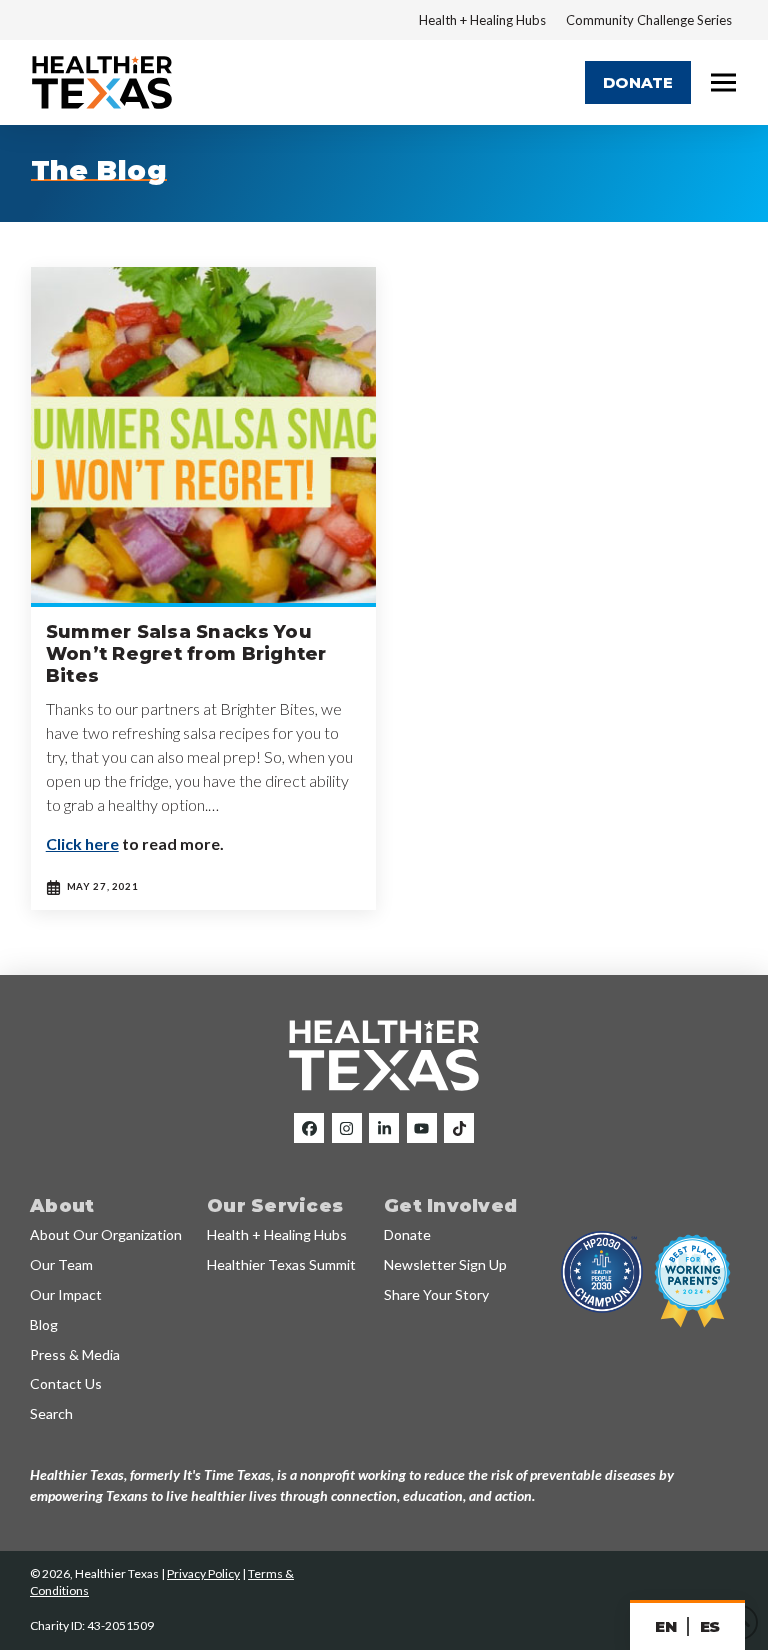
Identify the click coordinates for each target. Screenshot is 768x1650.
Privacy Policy (203, 1573)
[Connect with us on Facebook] (309, 1128)
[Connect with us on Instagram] (347, 1128)
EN (665, 1626)
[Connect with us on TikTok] (459, 1128)
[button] (723, 83)
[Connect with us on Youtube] (422, 1128)
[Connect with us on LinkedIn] (384, 1128)
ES (710, 1626)
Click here (82, 843)
